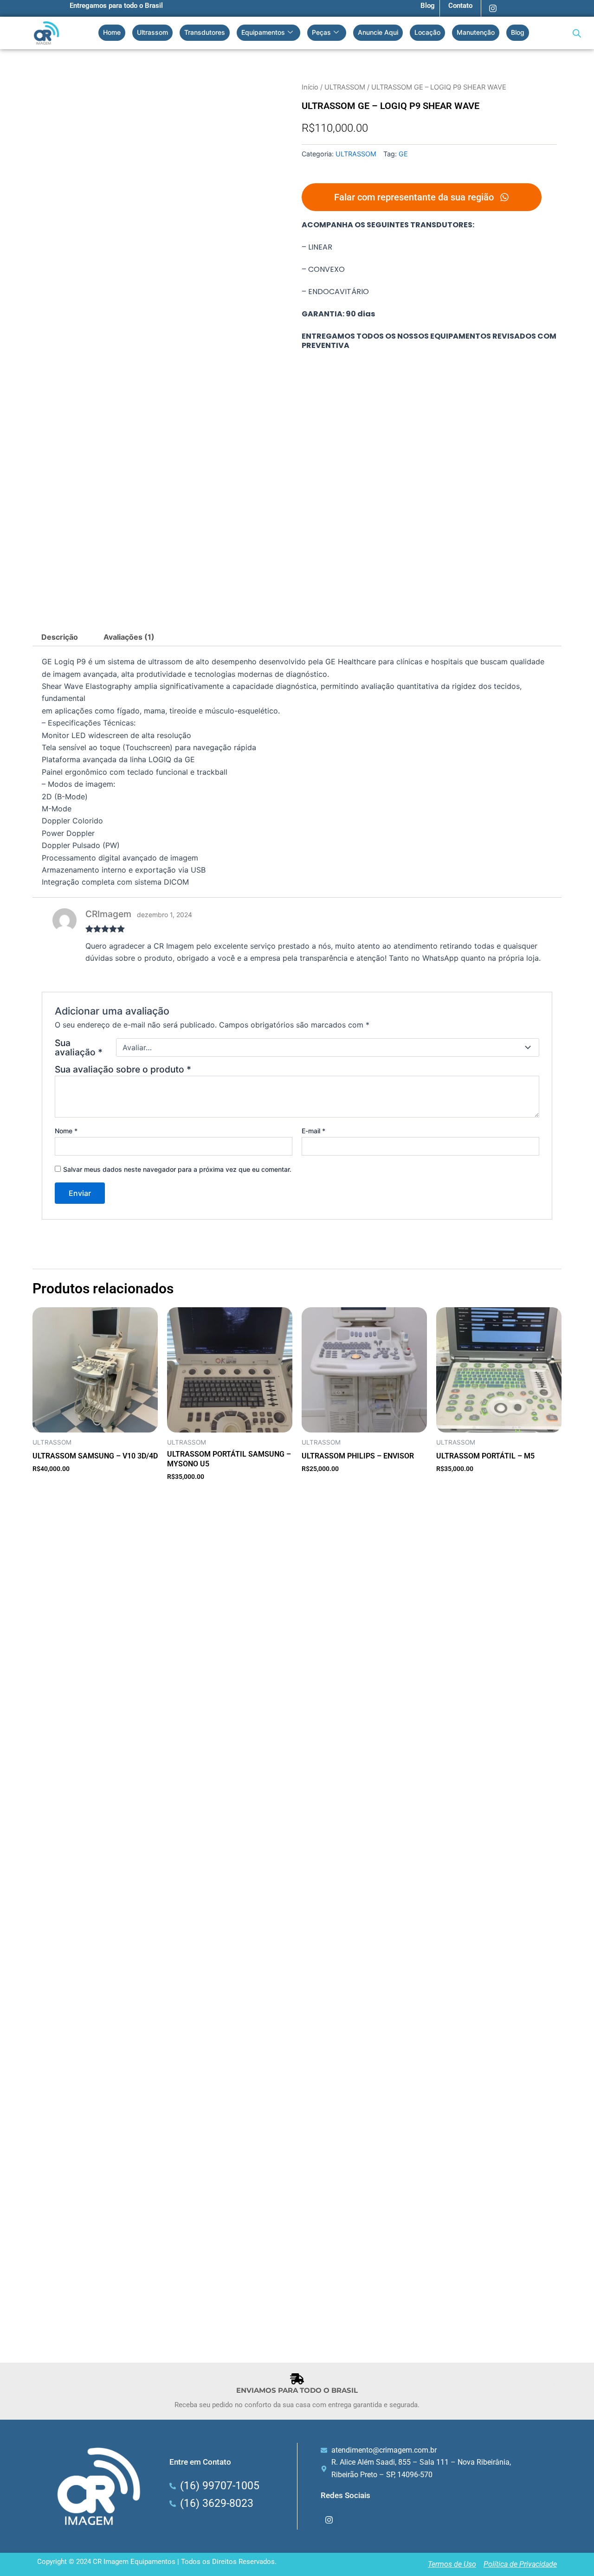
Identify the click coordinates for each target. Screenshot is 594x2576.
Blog (428, 6)
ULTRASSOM (345, 87)
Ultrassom (152, 32)
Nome (66, 1131)
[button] (38, 2384)
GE (403, 154)
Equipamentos (263, 32)
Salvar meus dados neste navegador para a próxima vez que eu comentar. (177, 1169)
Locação (427, 32)
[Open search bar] (577, 33)
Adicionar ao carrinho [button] (68, 1484)
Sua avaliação (79, 1047)
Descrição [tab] (60, 637)
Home (112, 32)
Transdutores (205, 32)
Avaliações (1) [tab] (129, 637)
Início (310, 87)
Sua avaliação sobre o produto (123, 1069)
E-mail (313, 1131)
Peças (321, 32)
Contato (460, 6)
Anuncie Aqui (378, 32)
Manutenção (476, 32)
